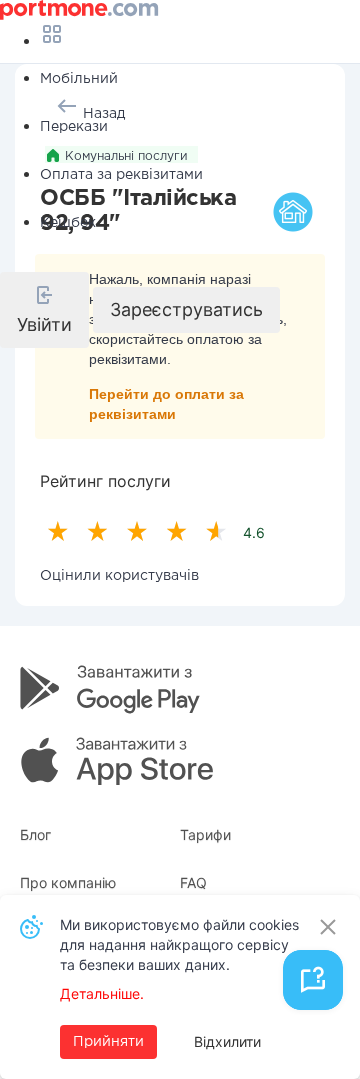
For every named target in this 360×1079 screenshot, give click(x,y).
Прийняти (108, 1042)
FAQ (193, 882)
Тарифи (205, 834)
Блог (35, 834)
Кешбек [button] (68, 223)
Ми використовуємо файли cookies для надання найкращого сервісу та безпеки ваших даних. (179, 944)
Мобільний (79, 79)
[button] (44, 310)
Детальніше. (102, 993)
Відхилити (227, 1041)
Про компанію (68, 882)
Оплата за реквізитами (121, 175)
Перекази (74, 127)
